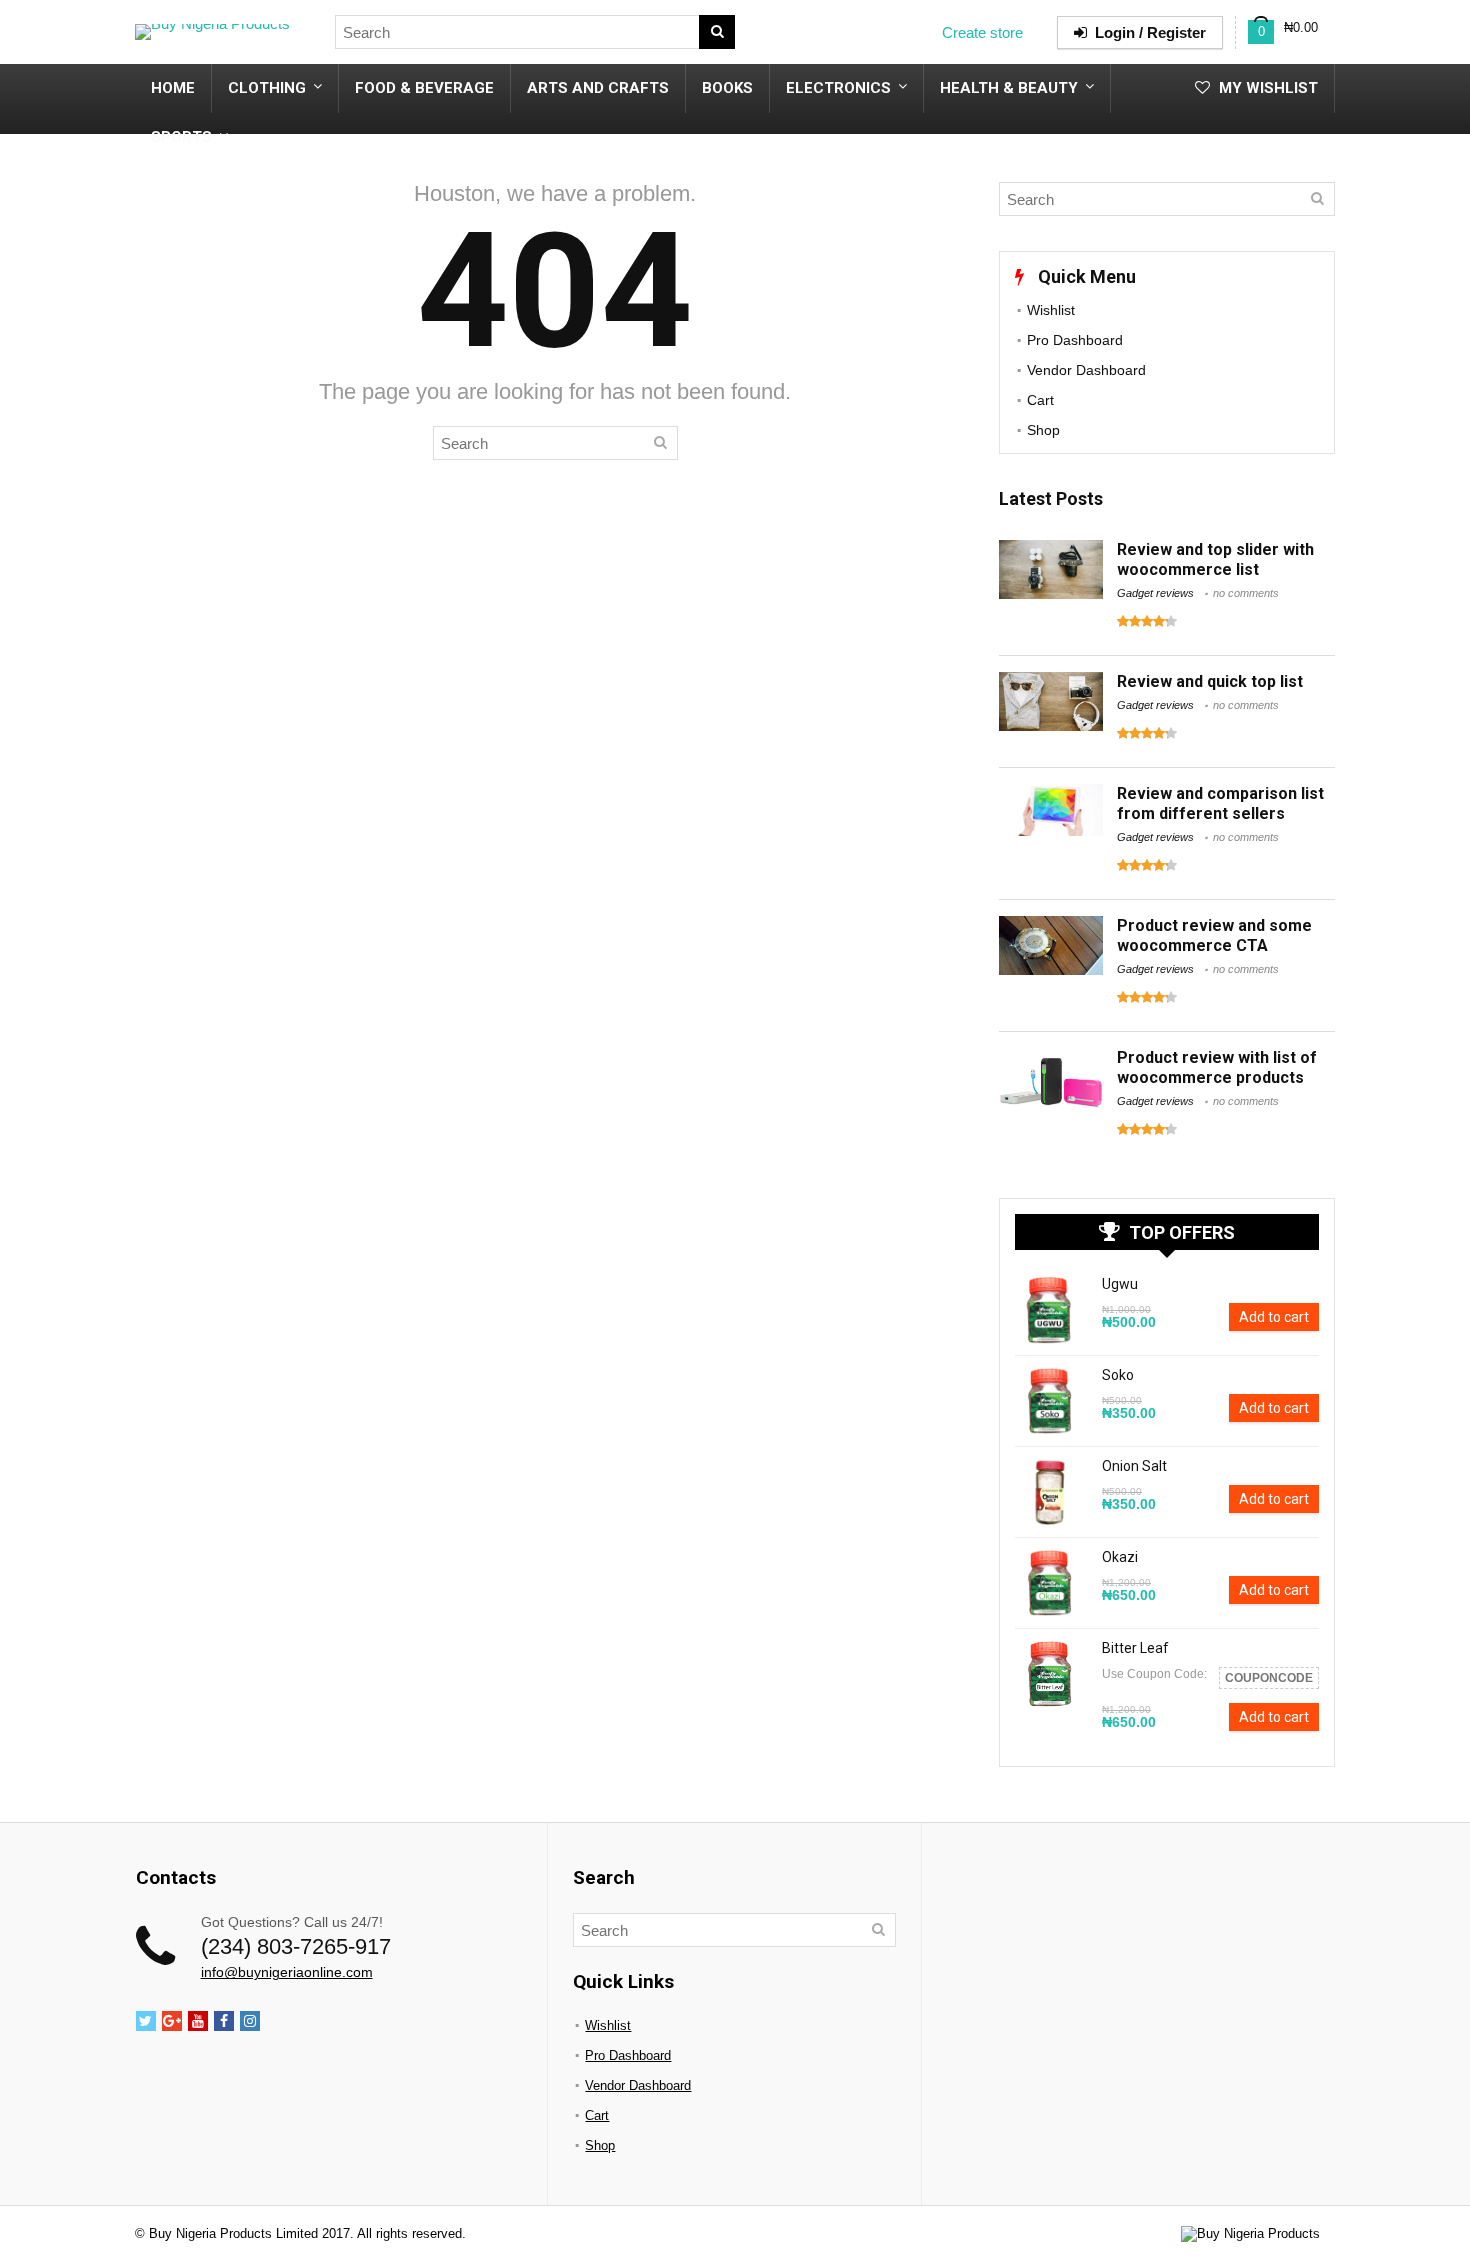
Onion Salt (1134, 1466)
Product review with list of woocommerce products (1217, 1067)
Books (727, 88)
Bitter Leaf (1135, 1648)
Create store (982, 32)
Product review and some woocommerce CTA (1214, 935)
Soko (1118, 1375)
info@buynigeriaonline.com (287, 1972)
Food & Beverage (424, 88)
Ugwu (1120, 1284)
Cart (1040, 400)
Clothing (267, 88)
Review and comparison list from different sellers (1220, 803)
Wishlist (1051, 310)
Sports (181, 137)
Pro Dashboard (1075, 340)
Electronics (838, 88)
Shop (1043, 430)
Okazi (1120, 1557)
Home (173, 88)
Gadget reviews (1155, 593)
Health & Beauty (1009, 88)
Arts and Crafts (598, 88)
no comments (1246, 593)
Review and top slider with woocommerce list (1215, 559)
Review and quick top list (1210, 681)
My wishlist (1266, 88)
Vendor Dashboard (1086, 370)
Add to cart (1274, 1317)
